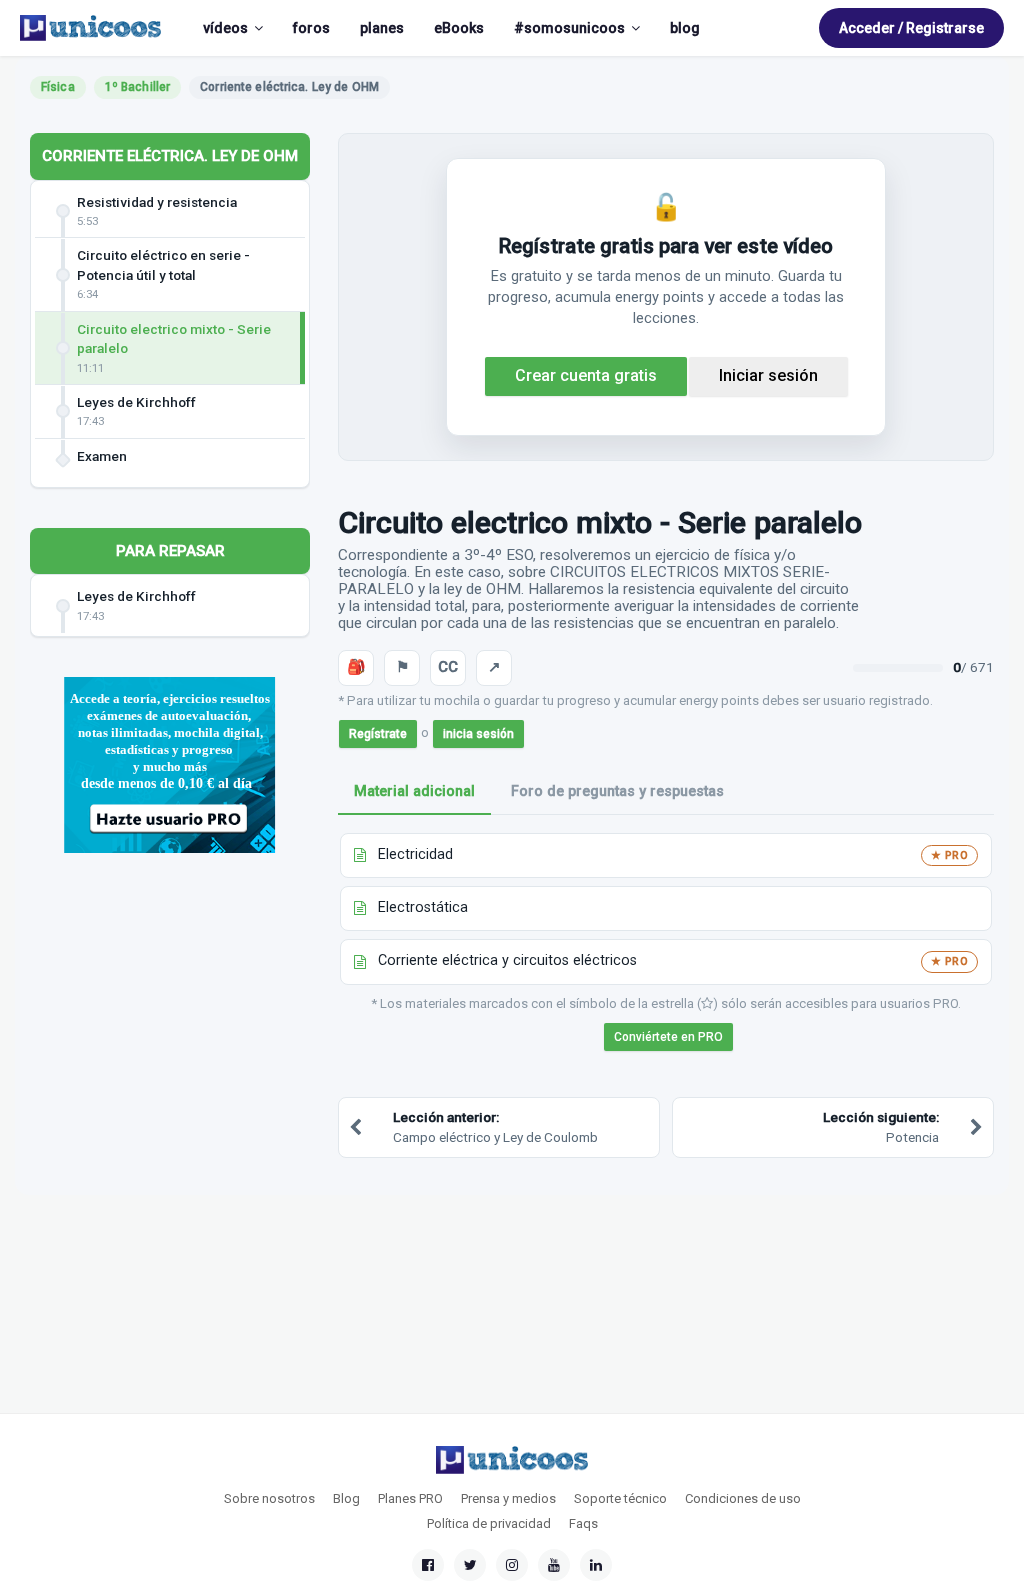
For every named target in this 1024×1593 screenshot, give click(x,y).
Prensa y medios (508, 1498)
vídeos (225, 28)
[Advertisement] (170, 1018)
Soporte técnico (620, 1498)
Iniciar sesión (768, 375)
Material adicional (414, 791)
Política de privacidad (489, 1523)
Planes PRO (410, 1498)
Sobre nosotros (269, 1498)
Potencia (881, 1126)
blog (685, 28)
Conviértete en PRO (668, 1037)
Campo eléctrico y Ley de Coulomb (495, 1126)
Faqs (583, 1523)
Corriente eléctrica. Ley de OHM (170, 156)
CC (448, 667)
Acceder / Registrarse (911, 28)
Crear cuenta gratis (586, 375)
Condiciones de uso (743, 1498)
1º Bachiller (137, 87)
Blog (346, 1498)
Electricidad (415, 854)
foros (311, 28)
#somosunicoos (569, 28)
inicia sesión (478, 734)
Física (58, 87)
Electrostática (423, 907)
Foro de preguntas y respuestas (617, 791)
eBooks (459, 28)
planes (382, 28)
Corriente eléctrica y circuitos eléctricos (507, 960)
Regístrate (378, 734)
